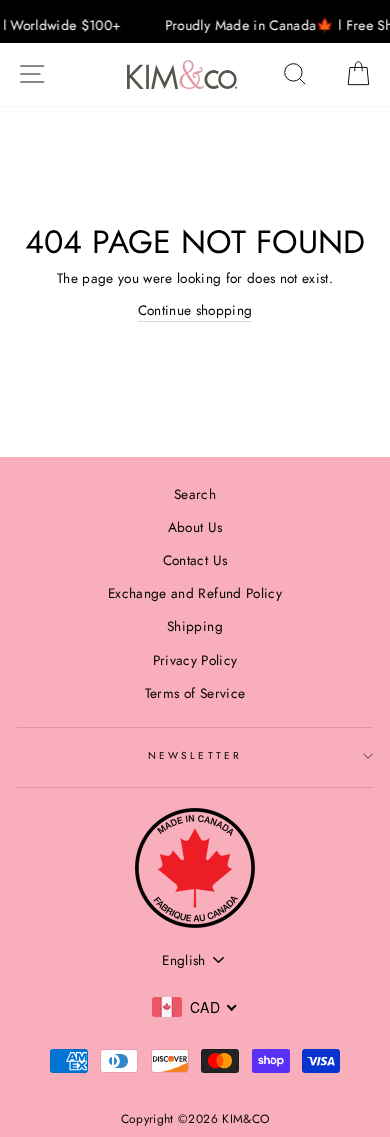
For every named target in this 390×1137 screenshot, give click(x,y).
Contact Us (195, 560)
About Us (195, 527)
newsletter (195, 755)
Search (195, 494)
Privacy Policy (195, 660)
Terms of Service (195, 693)
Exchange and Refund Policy (195, 593)
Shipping (195, 626)
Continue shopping (195, 310)
